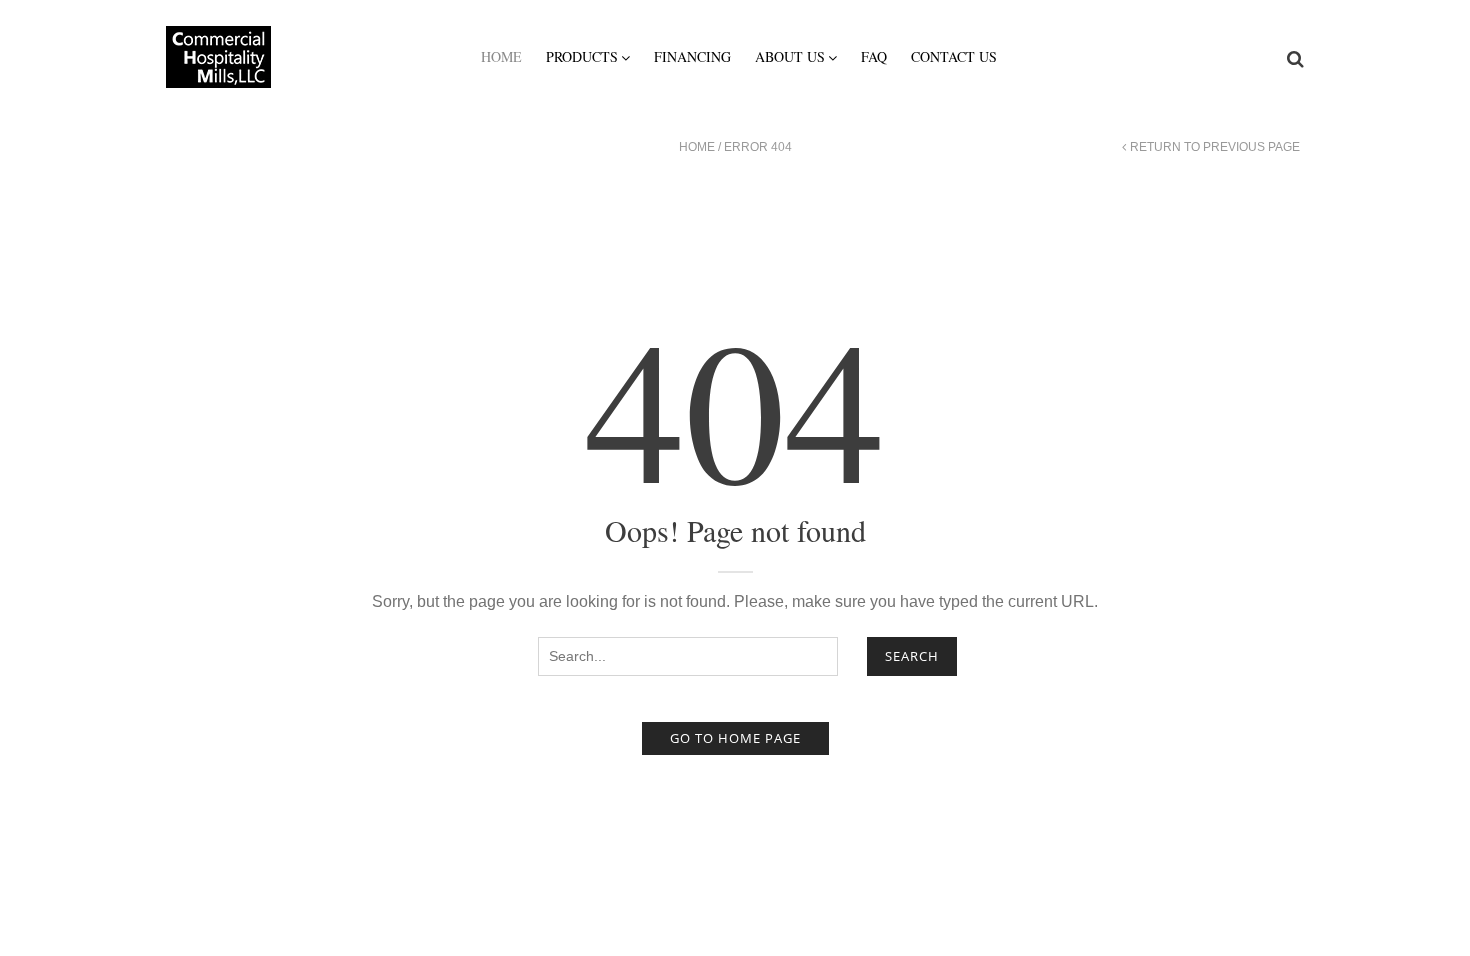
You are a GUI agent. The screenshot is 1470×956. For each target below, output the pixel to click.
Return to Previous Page (1215, 147)
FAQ (874, 56)
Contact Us (954, 56)
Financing (692, 56)
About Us (790, 56)
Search (912, 656)
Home (501, 56)
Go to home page (735, 738)
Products (582, 56)
